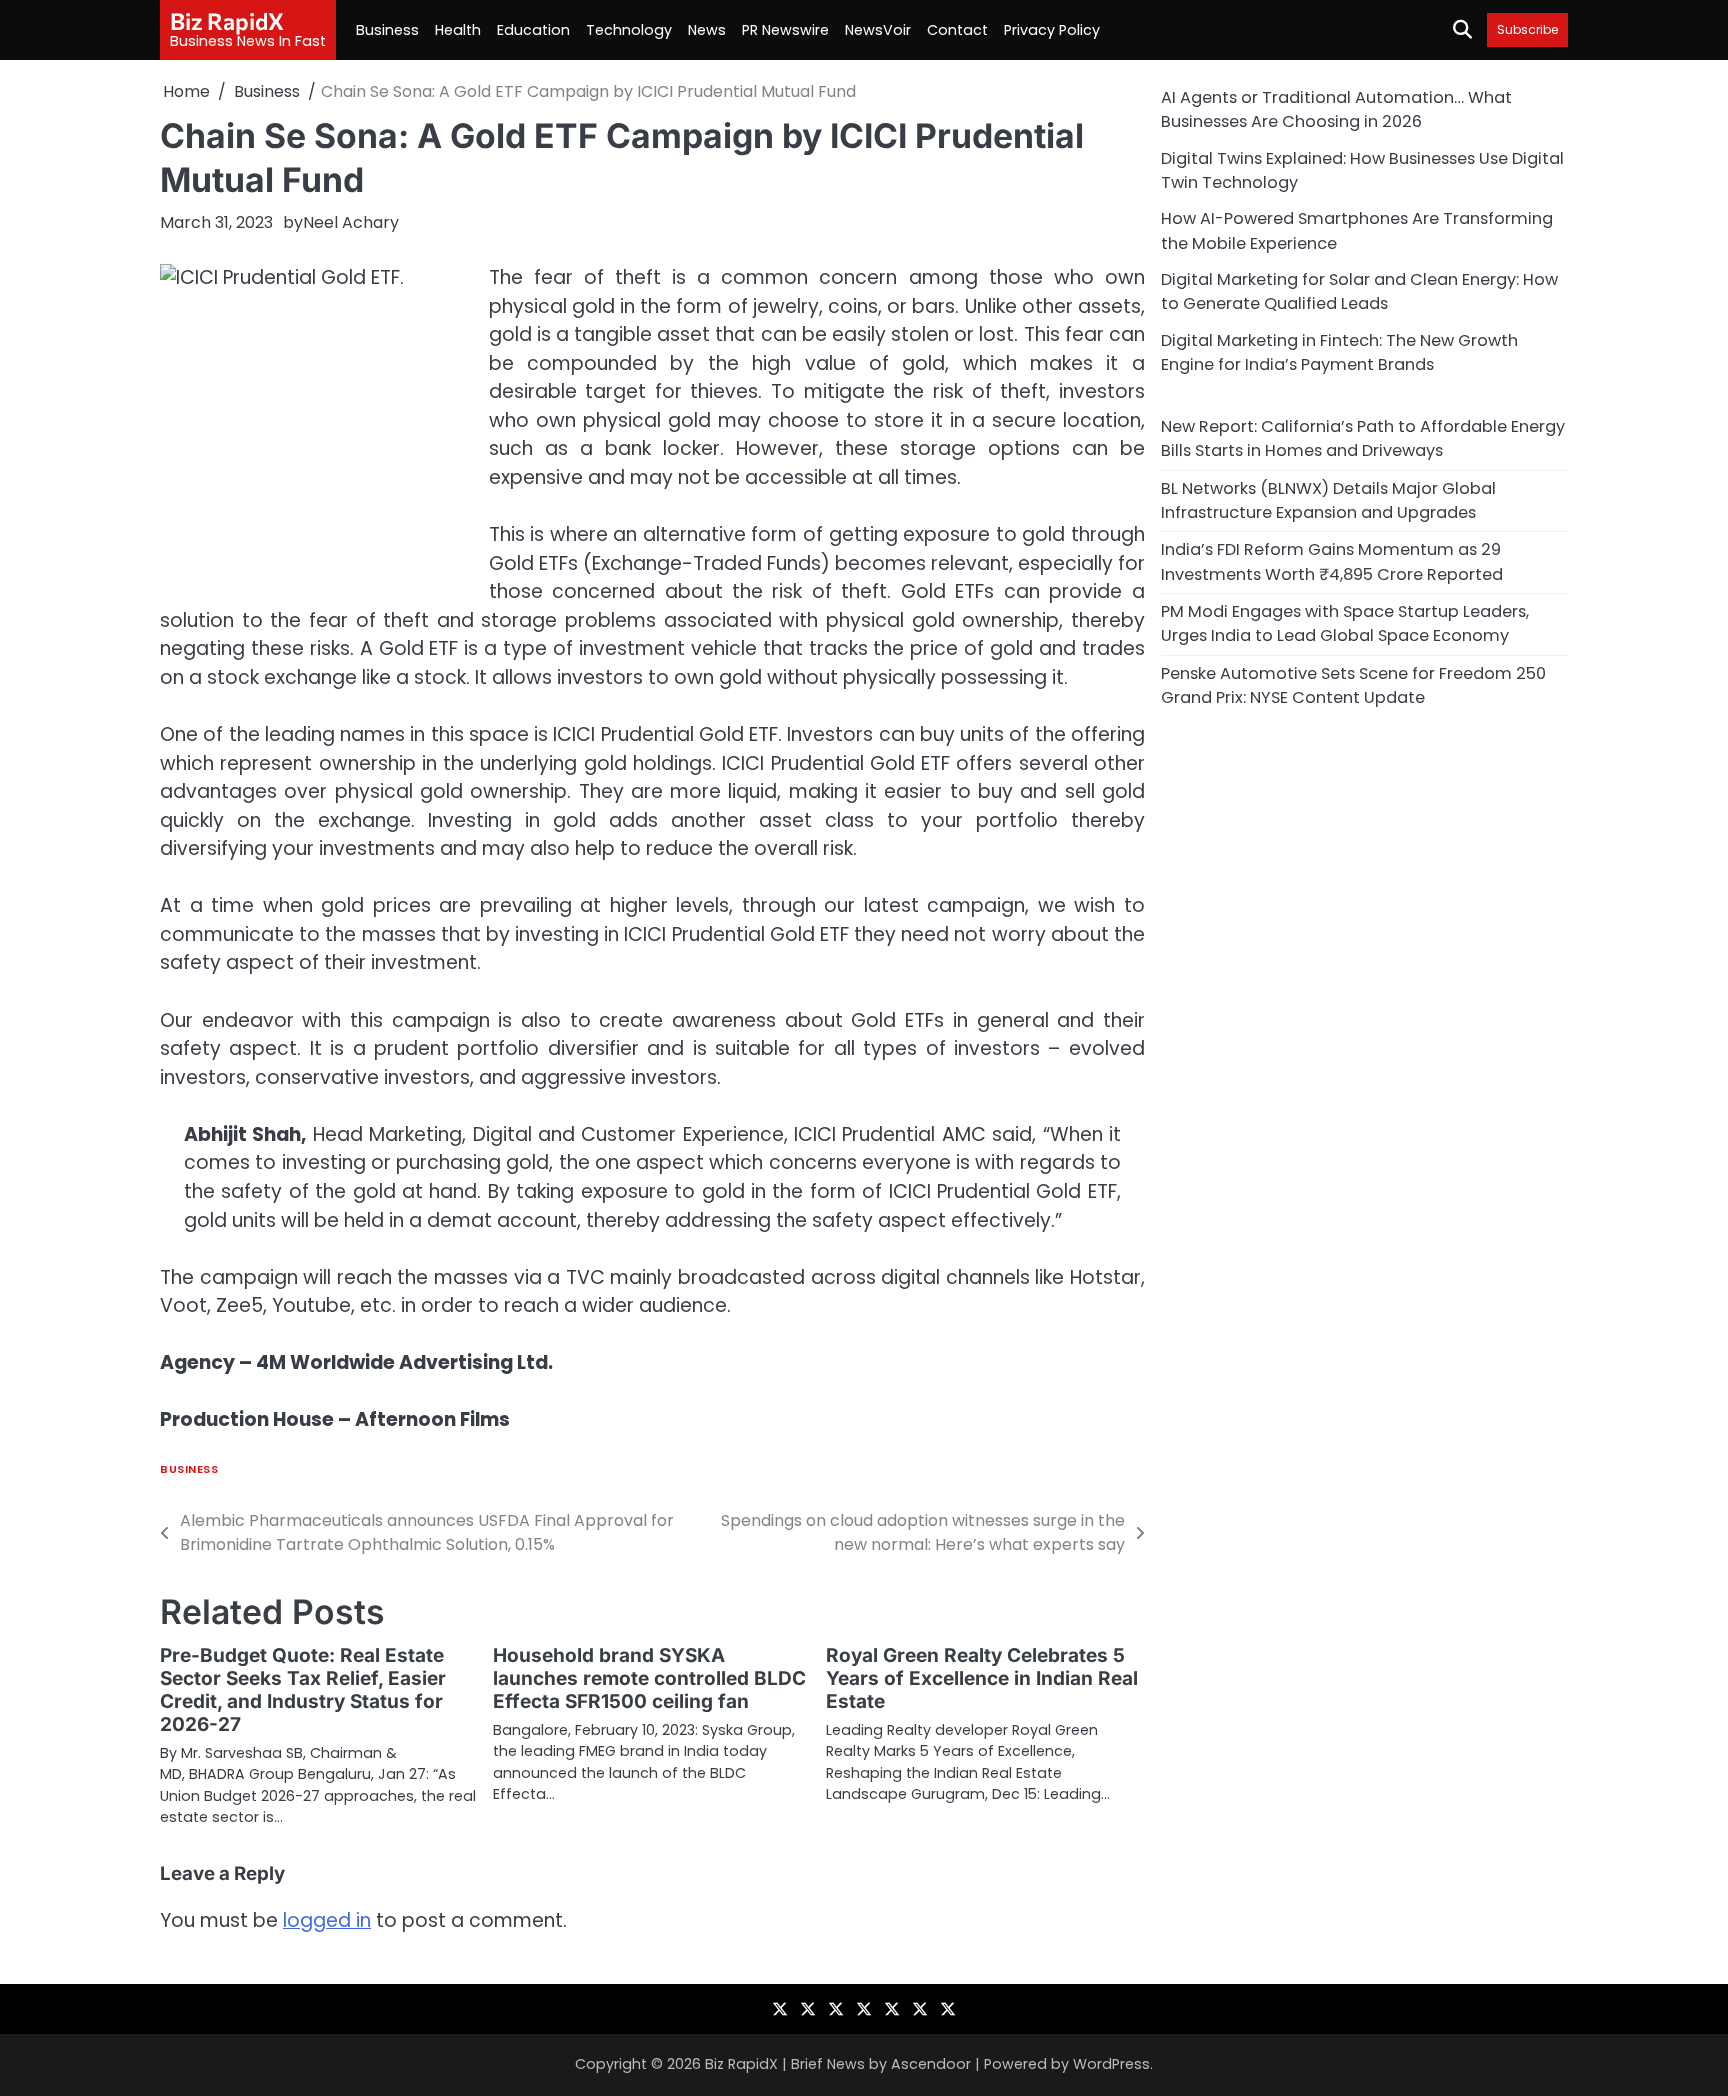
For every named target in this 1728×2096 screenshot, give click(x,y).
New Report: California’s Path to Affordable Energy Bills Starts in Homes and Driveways (1363, 438)
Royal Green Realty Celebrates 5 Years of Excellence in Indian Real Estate (982, 1678)
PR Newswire (785, 30)
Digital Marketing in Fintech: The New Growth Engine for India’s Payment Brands (1339, 351)
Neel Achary (351, 222)
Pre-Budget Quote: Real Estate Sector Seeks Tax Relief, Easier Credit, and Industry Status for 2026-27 (303, 1690)
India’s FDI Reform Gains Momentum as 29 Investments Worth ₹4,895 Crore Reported (1332, 561)
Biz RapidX (227, 21)
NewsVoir (878, 30)
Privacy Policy (1052, 30)
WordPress (1111, 2064)
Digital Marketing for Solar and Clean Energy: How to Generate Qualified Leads (1359, 291)
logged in (327, 1920)
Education (533, 30)
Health (458, 30)
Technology (629, 30)
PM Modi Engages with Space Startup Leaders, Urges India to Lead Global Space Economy (1345, 623)
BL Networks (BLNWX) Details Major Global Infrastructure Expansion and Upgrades (1328, 499)
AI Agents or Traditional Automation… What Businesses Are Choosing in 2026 (1336, 109)
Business (387, 30)
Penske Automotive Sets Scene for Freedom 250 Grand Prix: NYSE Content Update (1353, 684)
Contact (957, 30)
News (707, 30)
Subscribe (1527, 29)
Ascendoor (931, 2064)
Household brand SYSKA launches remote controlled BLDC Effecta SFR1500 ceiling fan (649, 1678)
